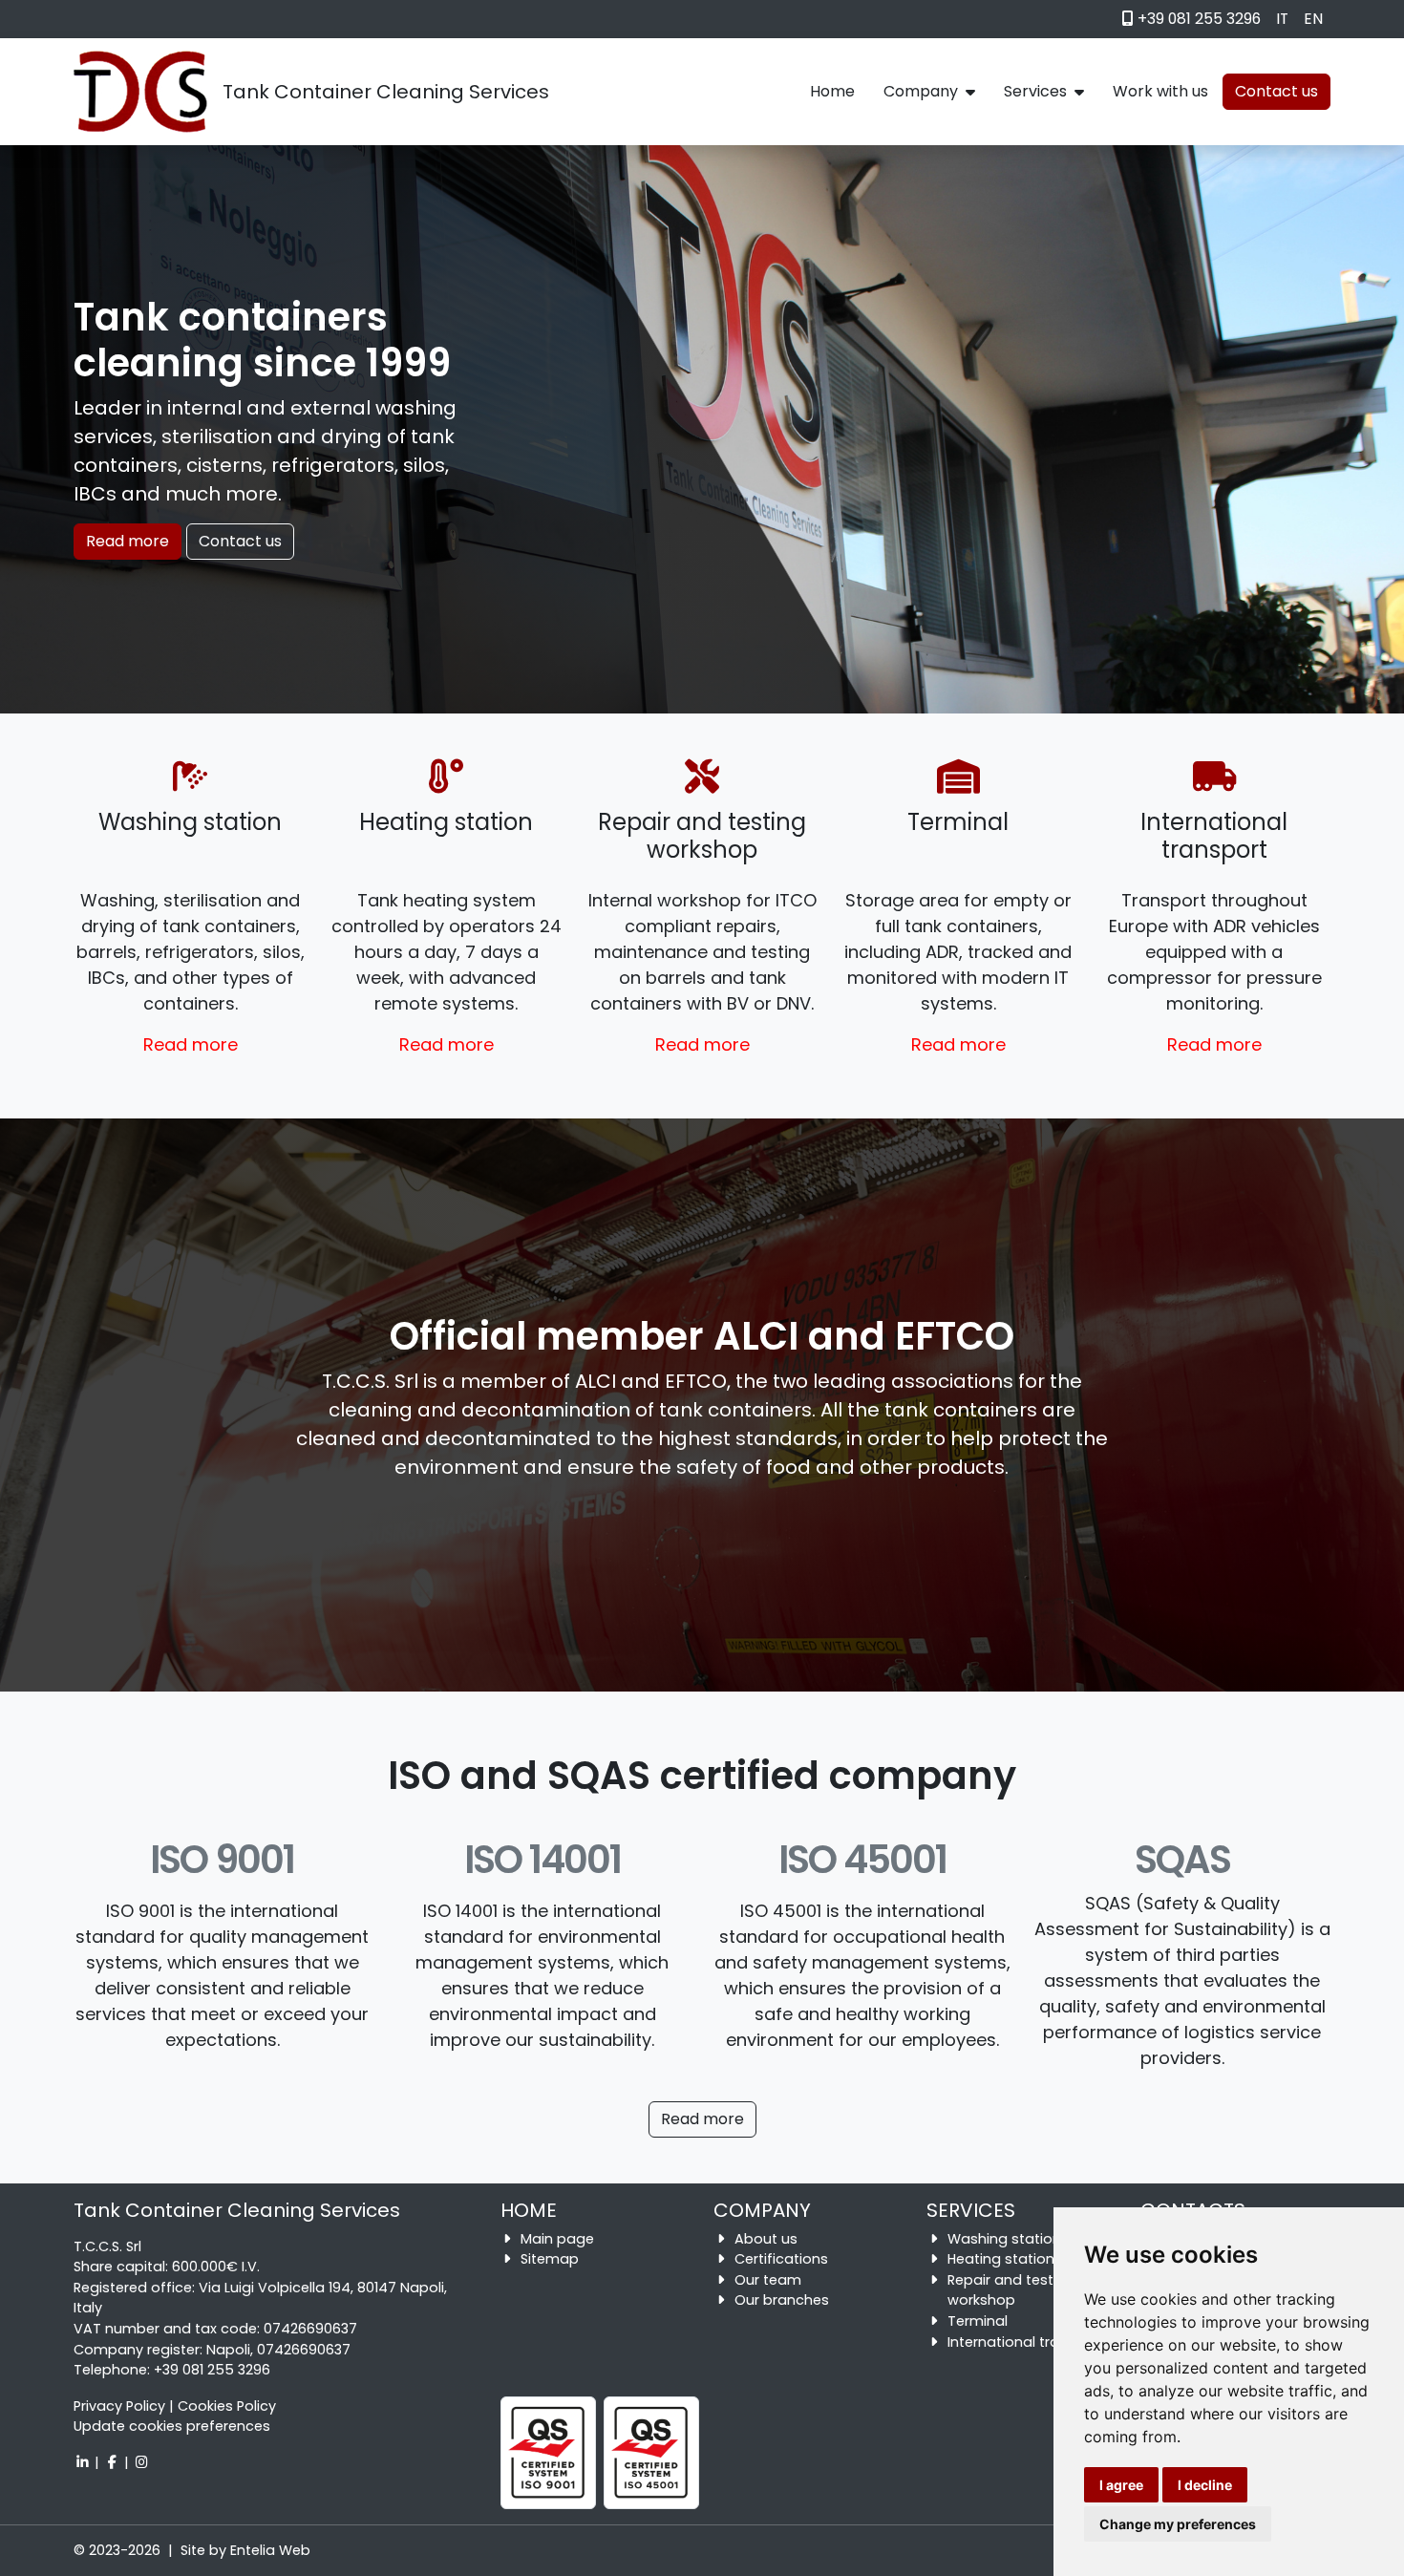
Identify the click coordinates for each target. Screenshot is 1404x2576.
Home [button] (832, 91)
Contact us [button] (1276, 91)
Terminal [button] (978, 2321)
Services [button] (1035, 91)
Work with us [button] (1160, 91)
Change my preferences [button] (1178, 2524)
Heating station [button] (1001, 2259)
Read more (128, 541)
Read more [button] (191, 1044)
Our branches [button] (782, 2300)
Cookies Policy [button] (227, 2406)
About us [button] (766, 2239)
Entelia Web (270, 2550)
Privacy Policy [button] (119, 2406)
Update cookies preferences (172, 2426)
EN (1313, 19)
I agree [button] (1121, 2485)
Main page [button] (557, 2239)
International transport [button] (1026, 2342)
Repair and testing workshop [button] (1011, 2290)
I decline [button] (1205, 2485)
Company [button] (921, 91)
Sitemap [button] (550, 2259)
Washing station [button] (1004, 2239)
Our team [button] (768, 2280)
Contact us (240, 541)
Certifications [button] (781, 2259)
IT (1282, 19)
